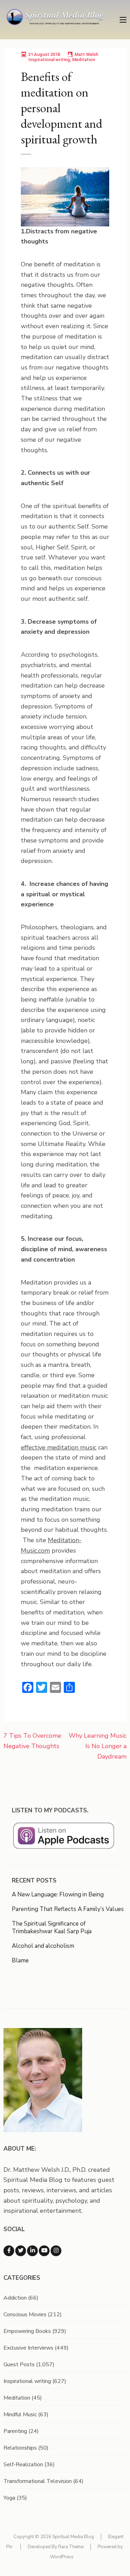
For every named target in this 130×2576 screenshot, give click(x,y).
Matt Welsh (86, 54)
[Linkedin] (32, 2251)
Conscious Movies (25, 2315)
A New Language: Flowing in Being (58, 1894)
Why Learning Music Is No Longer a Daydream (98, 1746)
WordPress (62, 2557)
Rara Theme (71, 2547)
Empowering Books (27, 2331)
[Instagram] (56, 2251)
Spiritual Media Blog (73, 2537)
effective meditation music (59, 1447)
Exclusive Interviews (28, 2348)
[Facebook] (9, 2251)
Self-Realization (23, 2465)
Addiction (15, 2298)
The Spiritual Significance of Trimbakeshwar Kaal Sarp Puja (52, 1927)
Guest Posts (19, 2365)
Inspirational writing (49, 60)
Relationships (20, 2448)
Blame (20, 1960)
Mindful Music (20, 2415)
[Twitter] (21, 2251)
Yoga (9, 2498)
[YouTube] (44, 2251)
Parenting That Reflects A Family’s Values (68, 1909)
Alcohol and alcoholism (43, 1946)
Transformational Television (38, 2481)
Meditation (84, 60)
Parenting (15, 2431)
